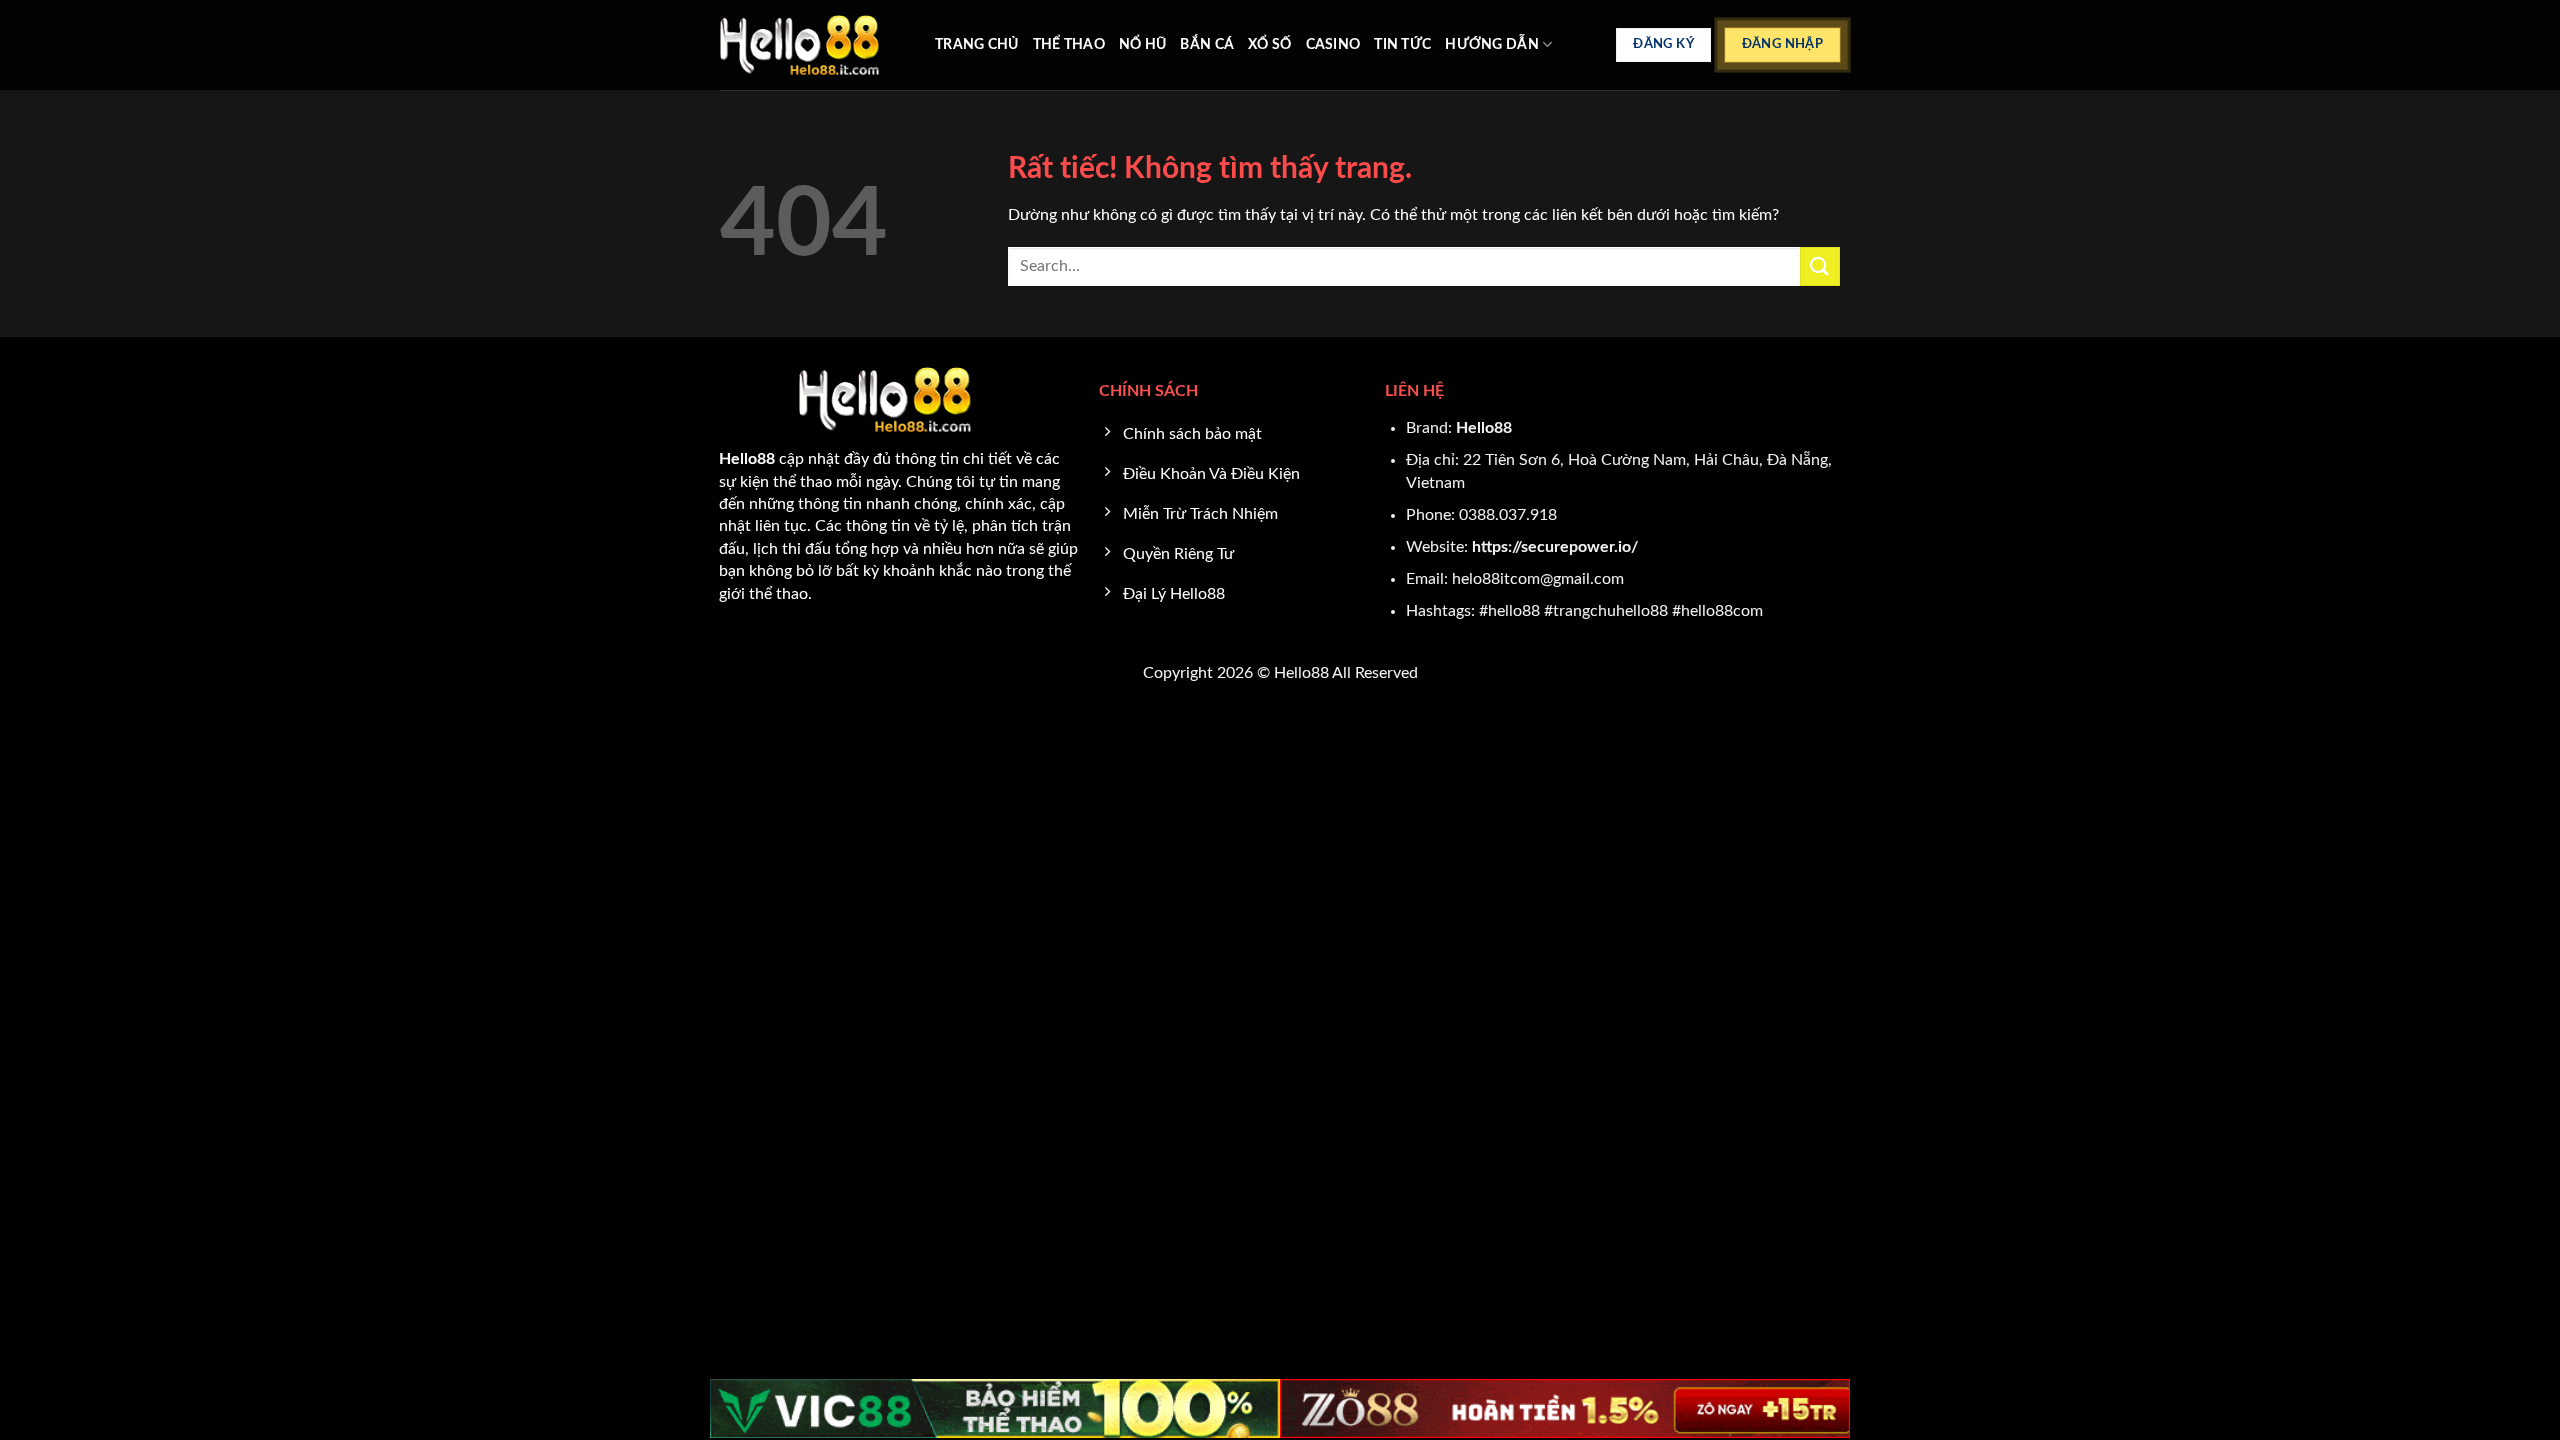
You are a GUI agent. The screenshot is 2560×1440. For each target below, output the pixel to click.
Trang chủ (977, 44)
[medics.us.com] (812, 45)
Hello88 (1484, 428)
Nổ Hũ (1142, 44)
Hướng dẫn (1492, 44)
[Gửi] (1820, 266)
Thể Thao (1069, 44)
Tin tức (1402, 44)
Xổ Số (1269, 44)
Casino (1333, 44)
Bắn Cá (1207, 44)
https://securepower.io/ (1555, 547)
